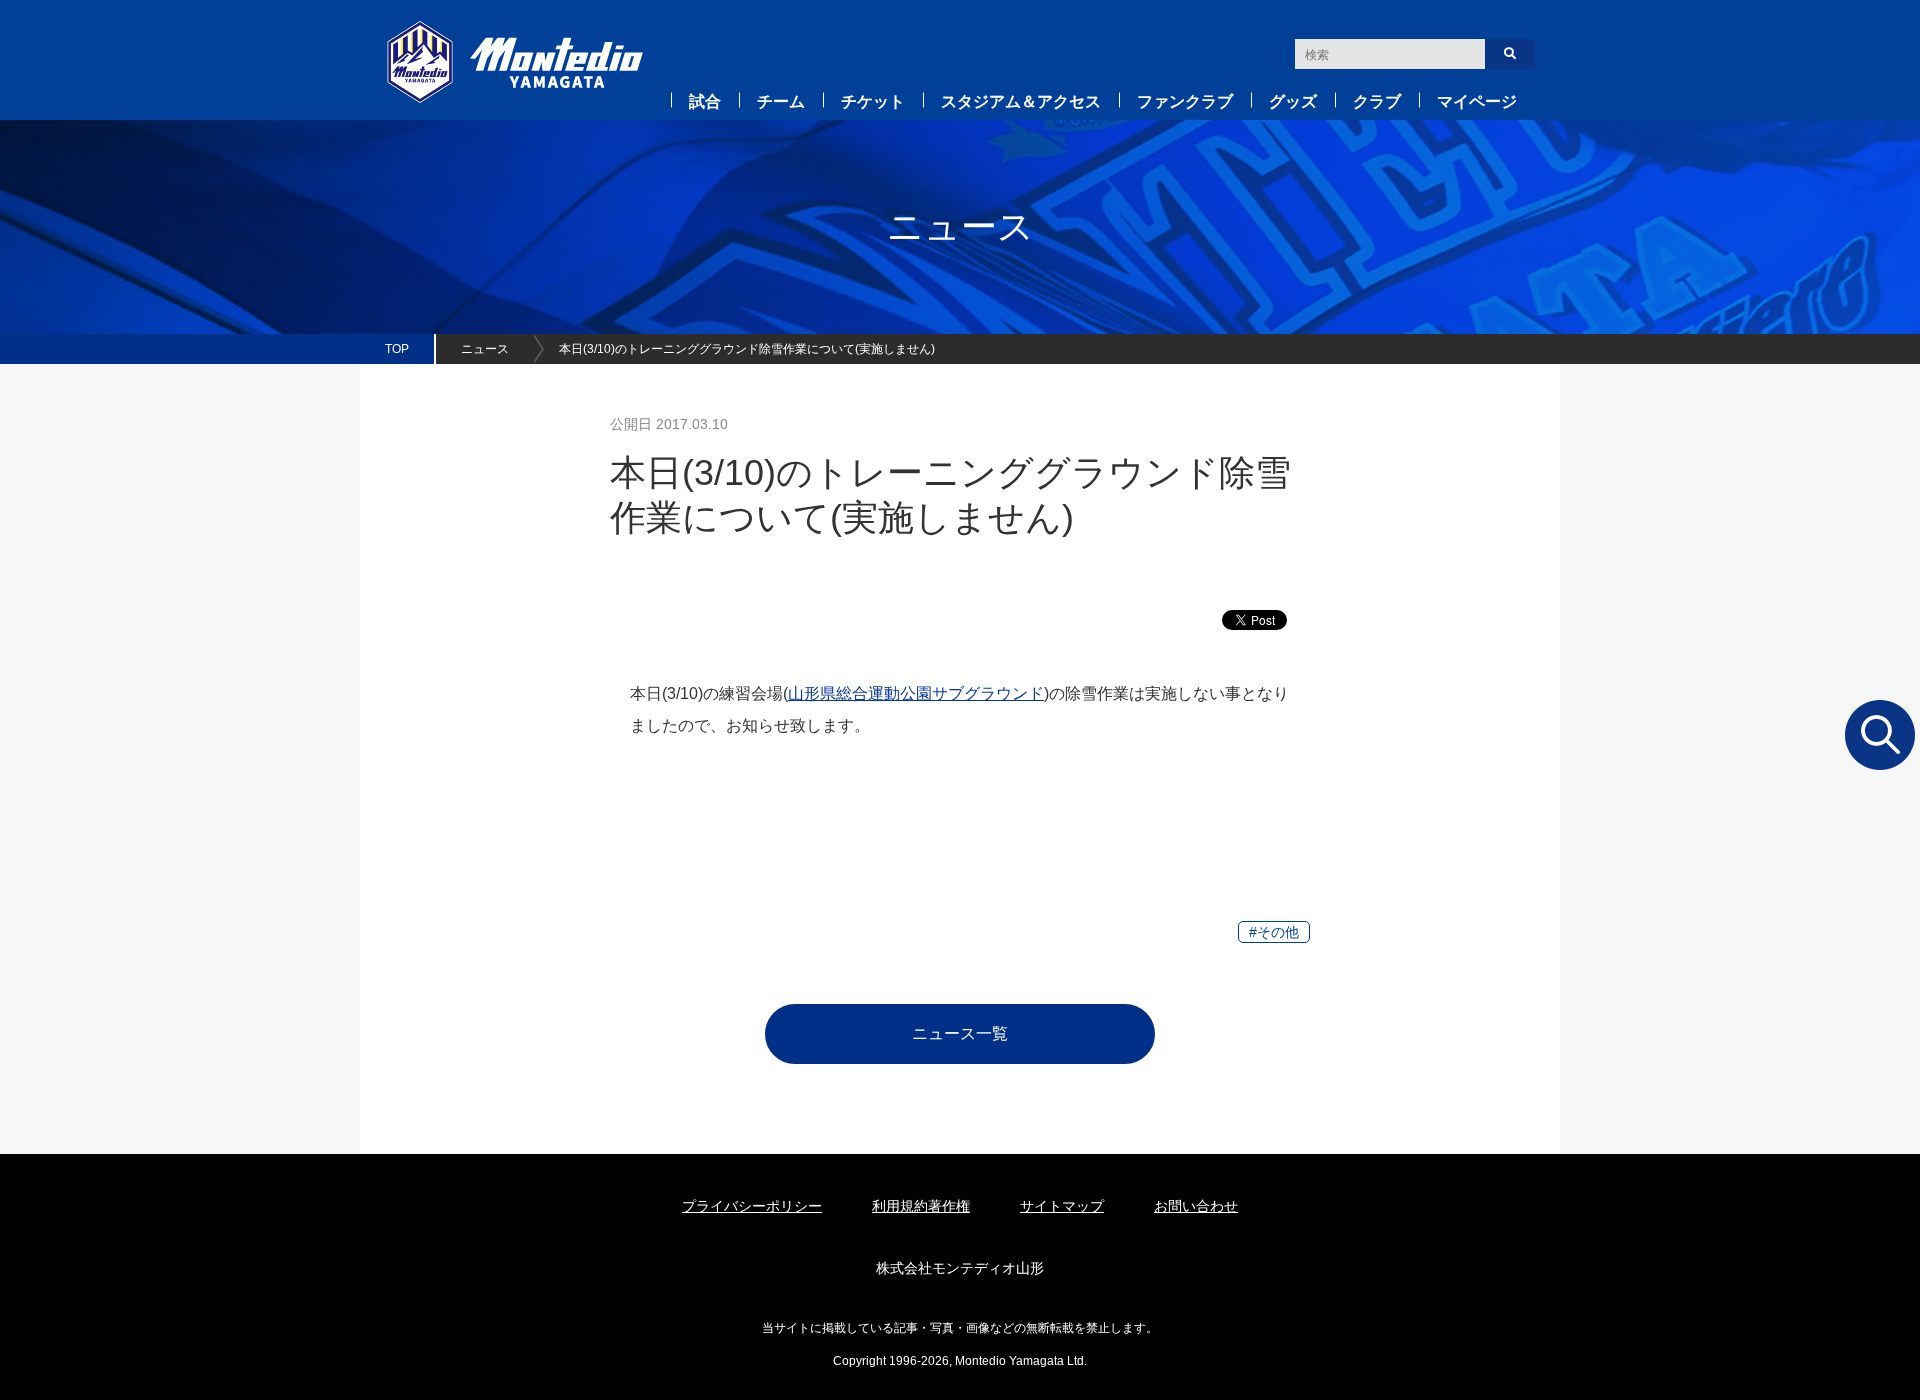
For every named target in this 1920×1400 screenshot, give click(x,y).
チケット (873, 101)
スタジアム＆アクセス (1021, 101)
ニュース (485, 349)
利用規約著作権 (921, 1206)
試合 (705, 101)
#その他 (1274, 932)
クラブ (1377, 101)
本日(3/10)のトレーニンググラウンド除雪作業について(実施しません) (747, 349)
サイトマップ (1062, 1206)
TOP (397, 349)
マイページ (1477, 101)
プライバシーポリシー (752, 1206)
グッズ (1293, 101)
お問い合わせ (1196, 1206)
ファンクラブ (1185, 101)
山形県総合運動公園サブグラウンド (916, 693)
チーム (781, 101)
